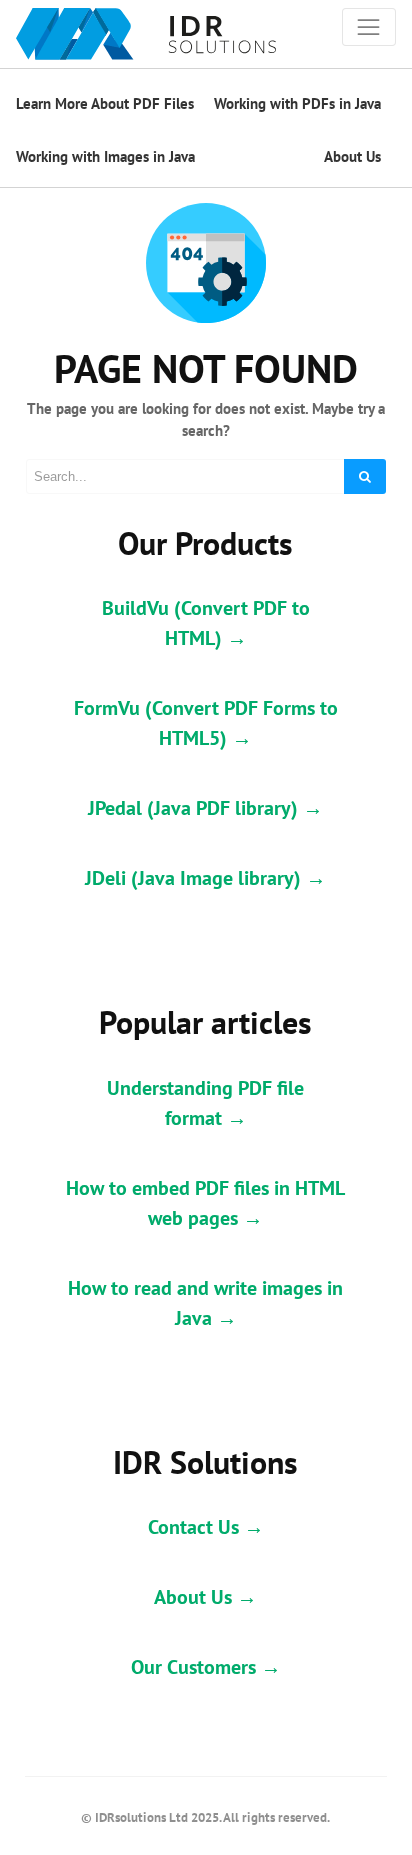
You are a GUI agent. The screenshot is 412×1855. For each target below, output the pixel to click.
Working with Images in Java (105, 156)
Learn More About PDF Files (105, 103)
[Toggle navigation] (369, 27)
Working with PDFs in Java (297, 103)
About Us (352, 156)
